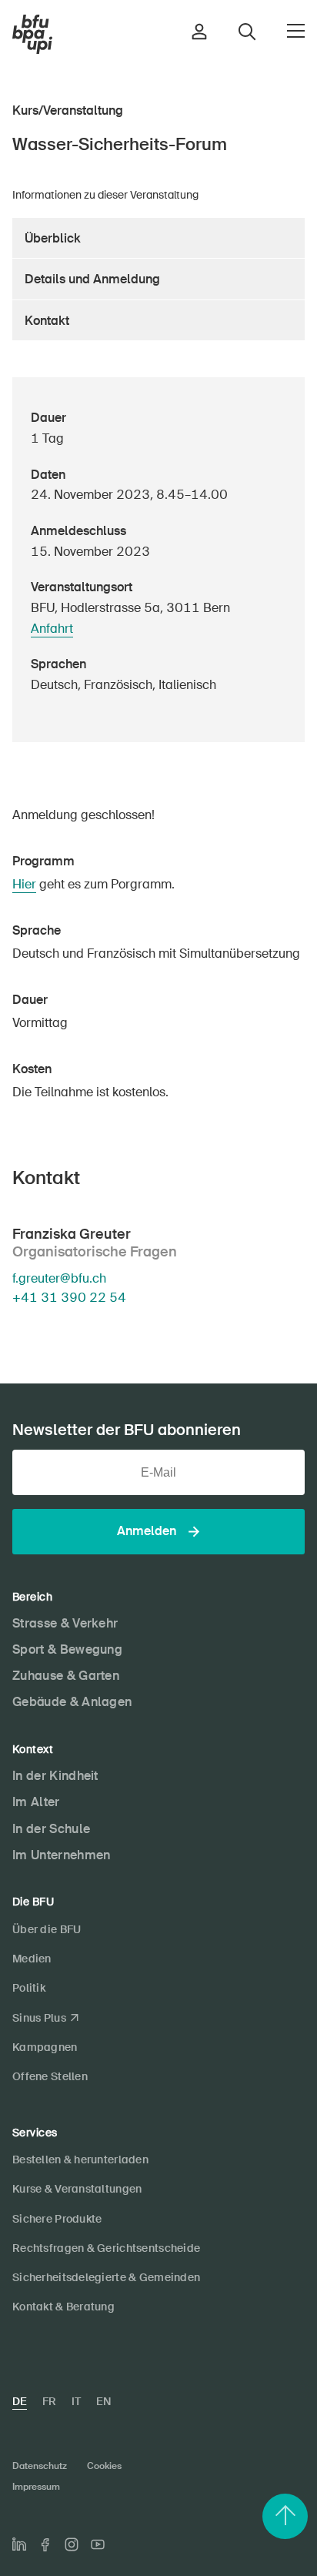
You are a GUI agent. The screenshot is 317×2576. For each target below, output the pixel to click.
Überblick (53, 238)
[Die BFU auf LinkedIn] (19, 2544)
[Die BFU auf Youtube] (98, 2544)
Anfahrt (52, 629)
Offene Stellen (50, 2076)
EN (103, 2401)
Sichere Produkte (57, 2219)
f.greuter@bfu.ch (59, 1278)
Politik (29, 1988)
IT (76, 2401)
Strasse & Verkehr (65, 1623)
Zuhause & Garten (66, 1676)
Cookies (104, 2466)
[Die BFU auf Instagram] (72, 2544)
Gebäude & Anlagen (72, 1702)
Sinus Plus (39, 2018)
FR (49, 2401)
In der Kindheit (55, 1776)
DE (20, 2401)
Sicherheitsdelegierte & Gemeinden (106, 2277)
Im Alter (36, 1802)
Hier (24, 884)
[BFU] (32, 35)
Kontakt (47, 321)
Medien (32, 1959)
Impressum (36, 2487)
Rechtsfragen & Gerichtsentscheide (106, 2248)
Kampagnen (45, 2047)
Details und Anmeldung (92, 279)
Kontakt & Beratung (63, 2307)
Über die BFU (47, 1929)
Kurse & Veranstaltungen (77, 2189)
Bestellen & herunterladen (80, 2159)
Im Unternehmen (61, 1855)
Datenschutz (40, 2466)
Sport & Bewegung (67, 1649)
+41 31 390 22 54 (69, 1297)
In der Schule (51, 1829)
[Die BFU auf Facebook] (45, 2545)
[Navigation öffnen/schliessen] (296, 31)
